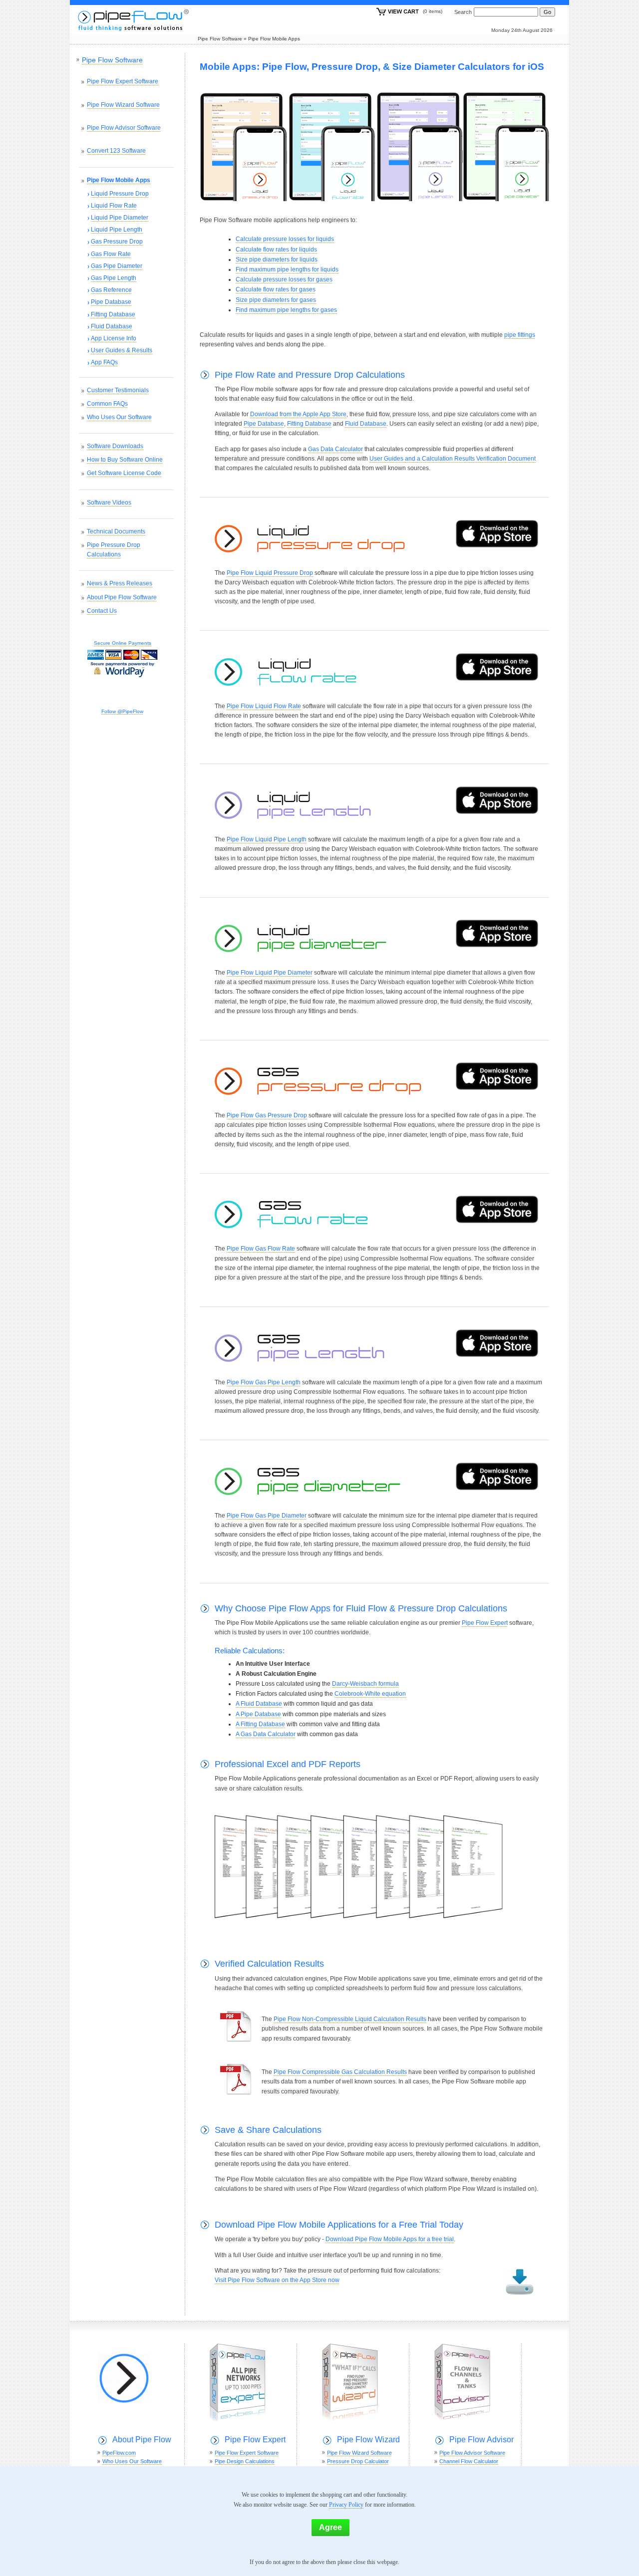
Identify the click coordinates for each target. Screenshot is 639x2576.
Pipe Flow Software (220, 39)
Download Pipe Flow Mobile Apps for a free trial (390, 2239)
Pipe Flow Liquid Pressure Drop (270, 573)
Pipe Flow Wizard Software (123, 105)
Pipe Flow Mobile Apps (274, 39)
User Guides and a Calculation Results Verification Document (453, 459)
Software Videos (109, 503)
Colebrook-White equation (370, 1694)
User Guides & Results (122, 350)
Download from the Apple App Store (298, 414)
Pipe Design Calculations (245, 2461)
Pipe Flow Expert (485, 1623)
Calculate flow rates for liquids (276, 250)
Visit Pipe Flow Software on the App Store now (277, 2280)
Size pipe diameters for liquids (277, 259)
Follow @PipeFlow (122, 711)
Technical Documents (116, 531)
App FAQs (104, 362)
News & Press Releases (120, 583)
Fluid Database (366, 424)
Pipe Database (264, 424)
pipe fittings (520, 335)
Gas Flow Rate (111, 254)
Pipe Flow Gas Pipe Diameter (267, 1516)
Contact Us (102, 611)
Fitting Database (309, 424)
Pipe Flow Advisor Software (124, 128)
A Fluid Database (259, 1704)
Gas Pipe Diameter (117, 266)
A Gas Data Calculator (266, 1734)
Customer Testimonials (118, 390)
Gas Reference (111, 290)
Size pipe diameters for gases (276, 300)
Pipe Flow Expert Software (123, 81)
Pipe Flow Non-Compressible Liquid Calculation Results (350, 2019)
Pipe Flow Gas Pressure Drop (267, 1115)
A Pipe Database (258, 1714)
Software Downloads (115, 446)
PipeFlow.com (119, 2453)
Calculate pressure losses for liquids (285, 239)
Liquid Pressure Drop (120, 194)
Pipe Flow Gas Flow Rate (261, 1249)
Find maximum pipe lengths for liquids (287, 269)
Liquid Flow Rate (114, 206)
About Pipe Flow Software (122, 597)
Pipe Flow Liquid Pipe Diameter (270, 973)
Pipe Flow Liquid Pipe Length (267, 839)
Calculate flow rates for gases (276, 289)
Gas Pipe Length (114, 278)
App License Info (114, 338)
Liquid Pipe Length (117, 230)
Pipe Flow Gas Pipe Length (264, 1382)
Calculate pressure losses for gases (284, 279)
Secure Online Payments (123, 643)
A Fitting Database (260, 1724)
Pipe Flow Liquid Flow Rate (264, 706)
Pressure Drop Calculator (358, 2461)
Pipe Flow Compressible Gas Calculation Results (340, 2072)
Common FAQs (107, 404)
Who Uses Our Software (119, 417)
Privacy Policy (346, 2505)
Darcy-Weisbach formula (365, 1684)
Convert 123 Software (116, 151)
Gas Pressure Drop (117, 242)
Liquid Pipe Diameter (120, 218)
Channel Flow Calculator (469, 2461)
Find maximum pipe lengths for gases (286, 310)
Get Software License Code (124, 473)
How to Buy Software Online (125, 460)
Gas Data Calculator (335, 449)
